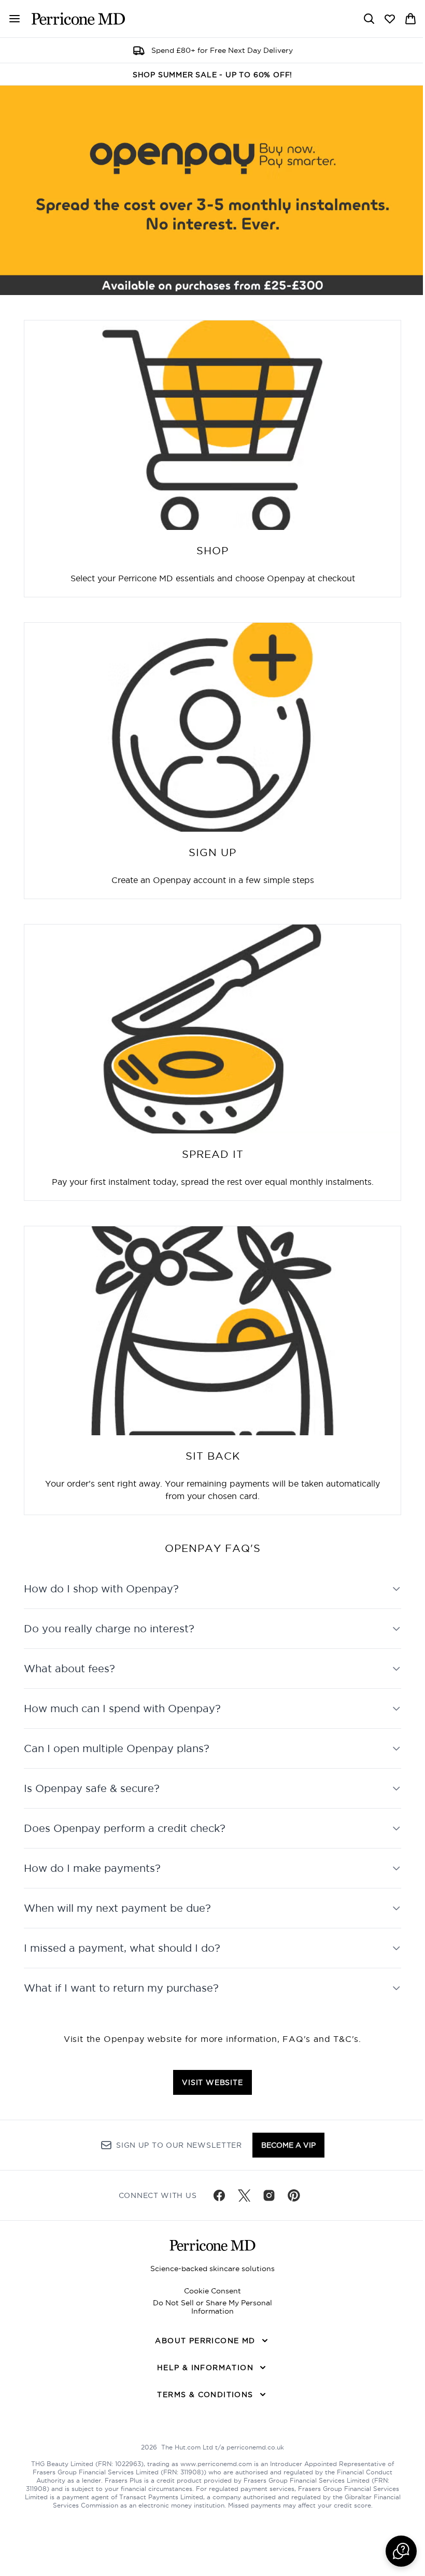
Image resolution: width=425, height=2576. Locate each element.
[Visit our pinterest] (290, 2195)
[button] (393, 2551)
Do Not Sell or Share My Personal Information (209, 2307)
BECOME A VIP (284, 2145)
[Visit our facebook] (216, 2195)
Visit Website (209, 2079)
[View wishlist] (390, 19)
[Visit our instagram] (265, 2195)
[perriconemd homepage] (78, 19)
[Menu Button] (10, 19)
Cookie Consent (209, 2291)
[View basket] (410, 19)
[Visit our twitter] (240, 2195)
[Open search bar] (369, 19)
